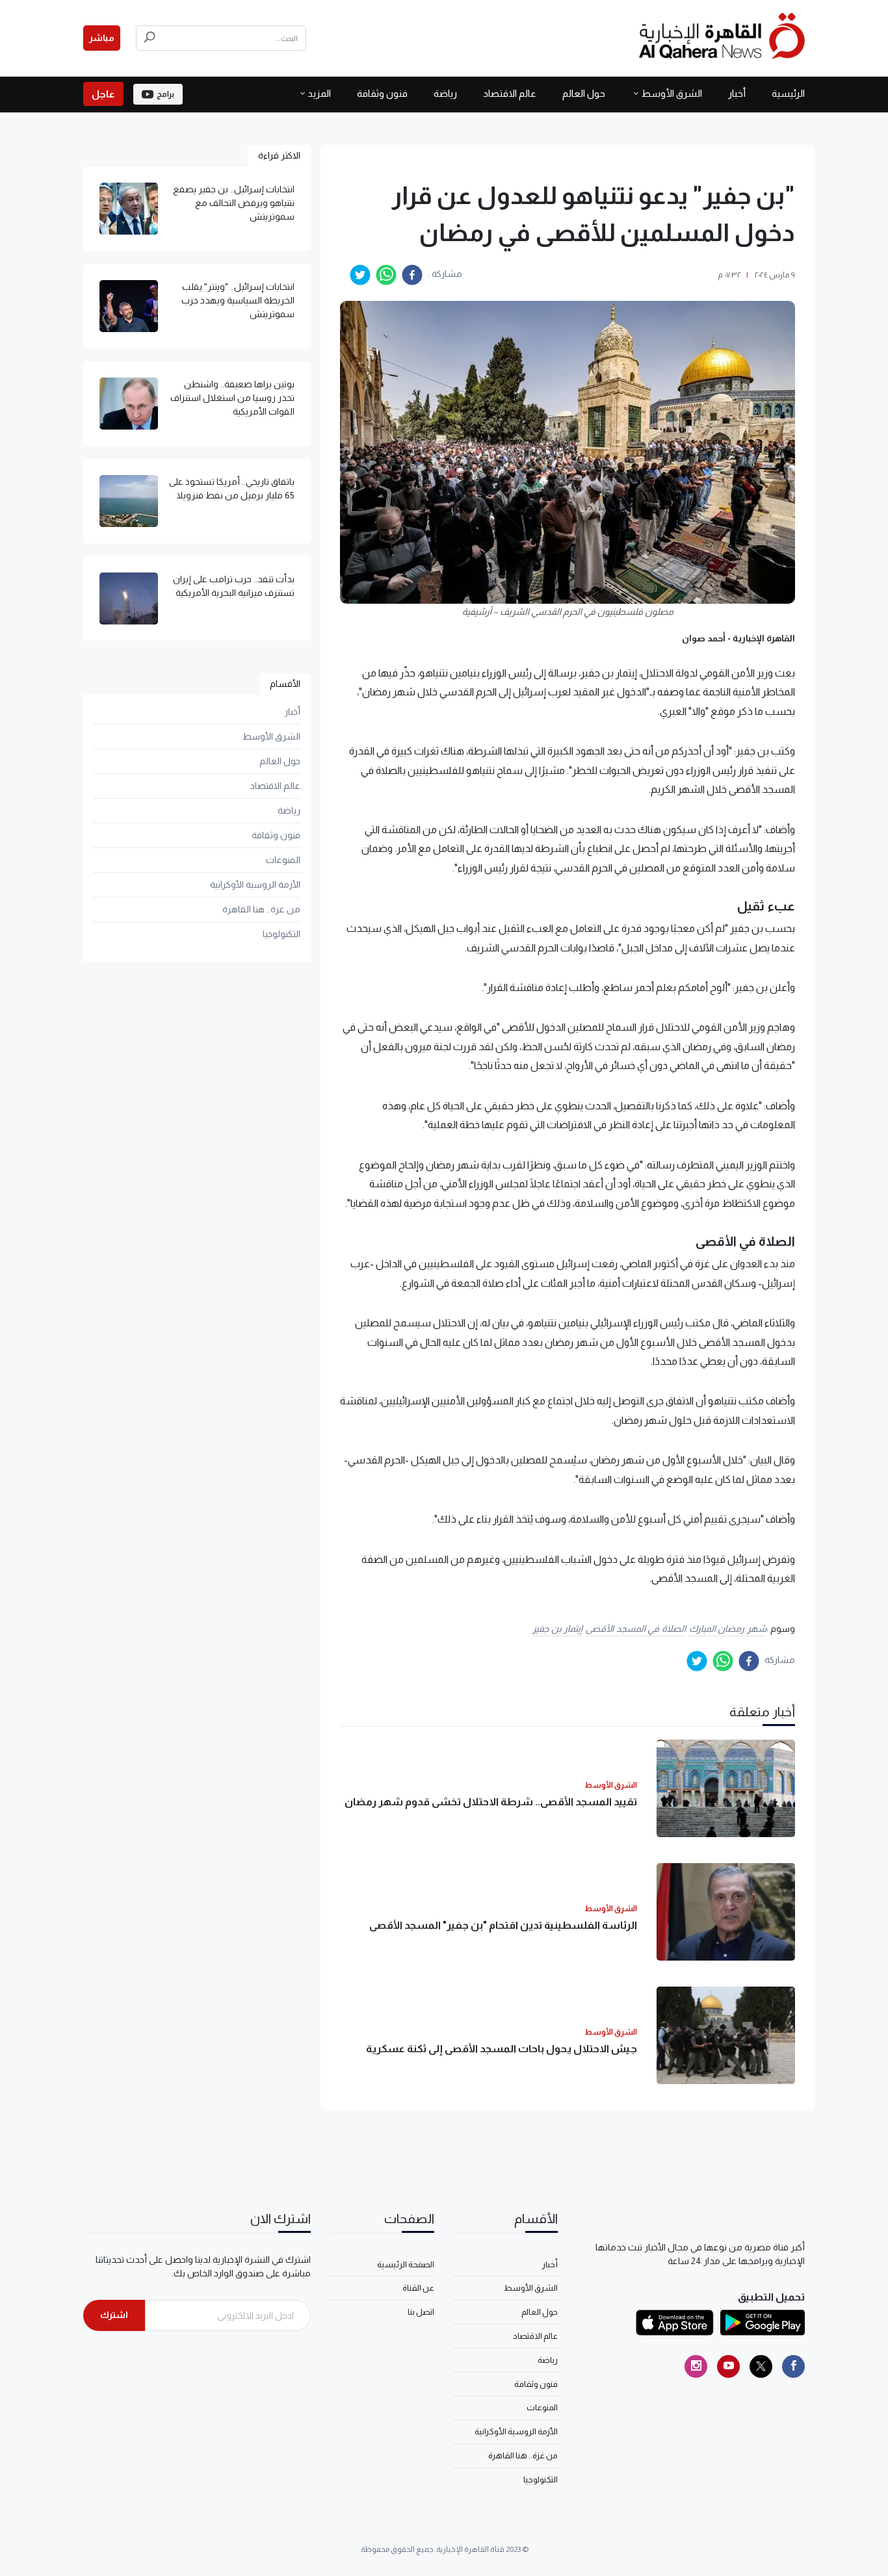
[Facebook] (793, 2366)
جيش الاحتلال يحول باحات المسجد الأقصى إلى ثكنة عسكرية (502, 2049)
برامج (165, 94)
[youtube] (728, 2366)
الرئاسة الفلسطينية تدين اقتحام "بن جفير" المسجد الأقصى (503, 1925)
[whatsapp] (386, 275)
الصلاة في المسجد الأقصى (636, 1629)
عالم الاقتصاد (510, 93)
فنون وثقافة (382, 93)
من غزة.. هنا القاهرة (261, 909)
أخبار (737, 93)
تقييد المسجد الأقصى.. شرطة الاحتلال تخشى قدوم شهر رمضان (491, 1802)
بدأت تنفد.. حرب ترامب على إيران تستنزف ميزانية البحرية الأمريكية (234, 586)
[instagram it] (696, 2366)
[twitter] (360, 275)
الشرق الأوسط (672, 93)
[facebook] (412, 275)
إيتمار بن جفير (557, 1629)
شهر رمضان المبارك (728, 1629)
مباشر (102, 38)
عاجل (103, 94)
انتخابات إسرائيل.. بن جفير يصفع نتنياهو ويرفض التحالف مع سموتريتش (234, 203)
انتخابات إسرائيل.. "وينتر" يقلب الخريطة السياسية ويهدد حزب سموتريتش (238, 300)
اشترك (114, 2315)
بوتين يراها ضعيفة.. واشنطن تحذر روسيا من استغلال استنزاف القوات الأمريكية (232, 398)
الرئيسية (788, 93)
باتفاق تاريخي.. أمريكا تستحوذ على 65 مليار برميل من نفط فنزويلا (232, 488)
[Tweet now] (761, 2366)
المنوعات (283, 860)
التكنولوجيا (281, 934)
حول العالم (584, 93)
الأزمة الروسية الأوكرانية (255, 884)
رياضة (445, 93)
